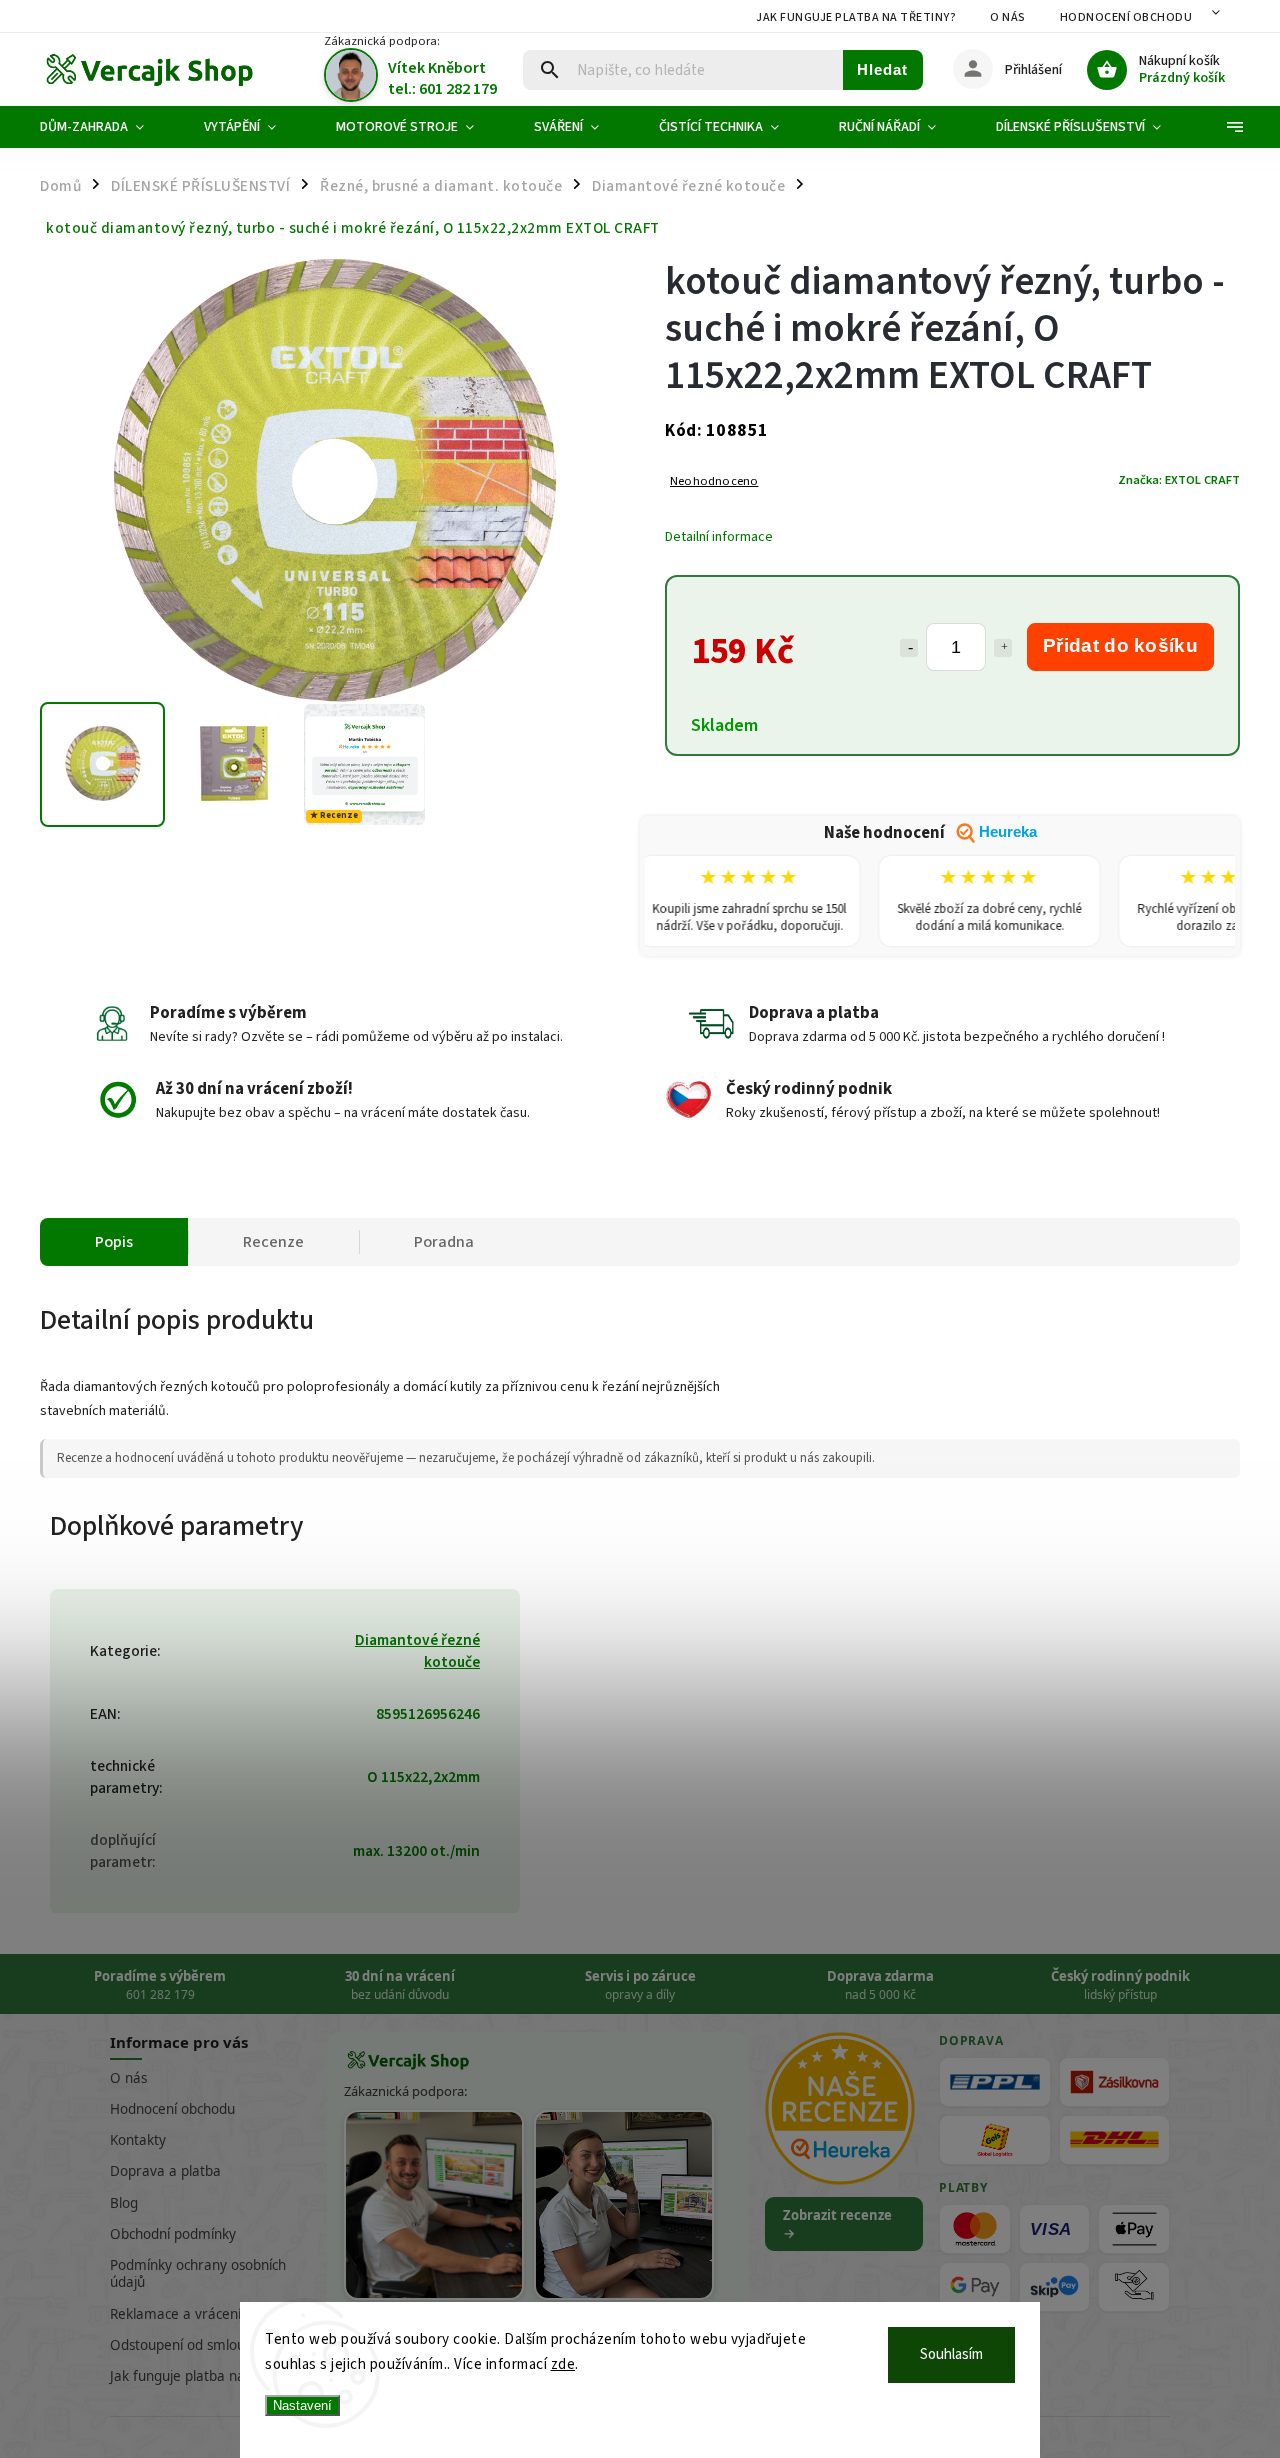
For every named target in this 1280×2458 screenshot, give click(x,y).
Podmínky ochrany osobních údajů (198, 2273)
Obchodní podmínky (173, 2234)
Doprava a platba (165, 2171)
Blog (124, 2203)
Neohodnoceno (714, 481)
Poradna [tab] (444, 1242)
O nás (1008, 17)
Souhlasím (951, 2354)
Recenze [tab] (273, 1242)
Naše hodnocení (930, 833)
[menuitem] (107, 127)
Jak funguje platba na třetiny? (856, 17)
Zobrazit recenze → (837, 2224)
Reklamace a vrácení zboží (193, 2314)
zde (563, 2364)
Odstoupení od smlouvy (184, 2345)
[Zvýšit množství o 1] (1003, 648)
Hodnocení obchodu (1126, 17)
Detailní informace (719, 537)
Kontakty (138, 2140)
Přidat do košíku (1120, 645)
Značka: (1179, 480)
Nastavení (302, 2405)
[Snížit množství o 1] (909, 648)
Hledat (882, 69)
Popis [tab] (114, 1242)
